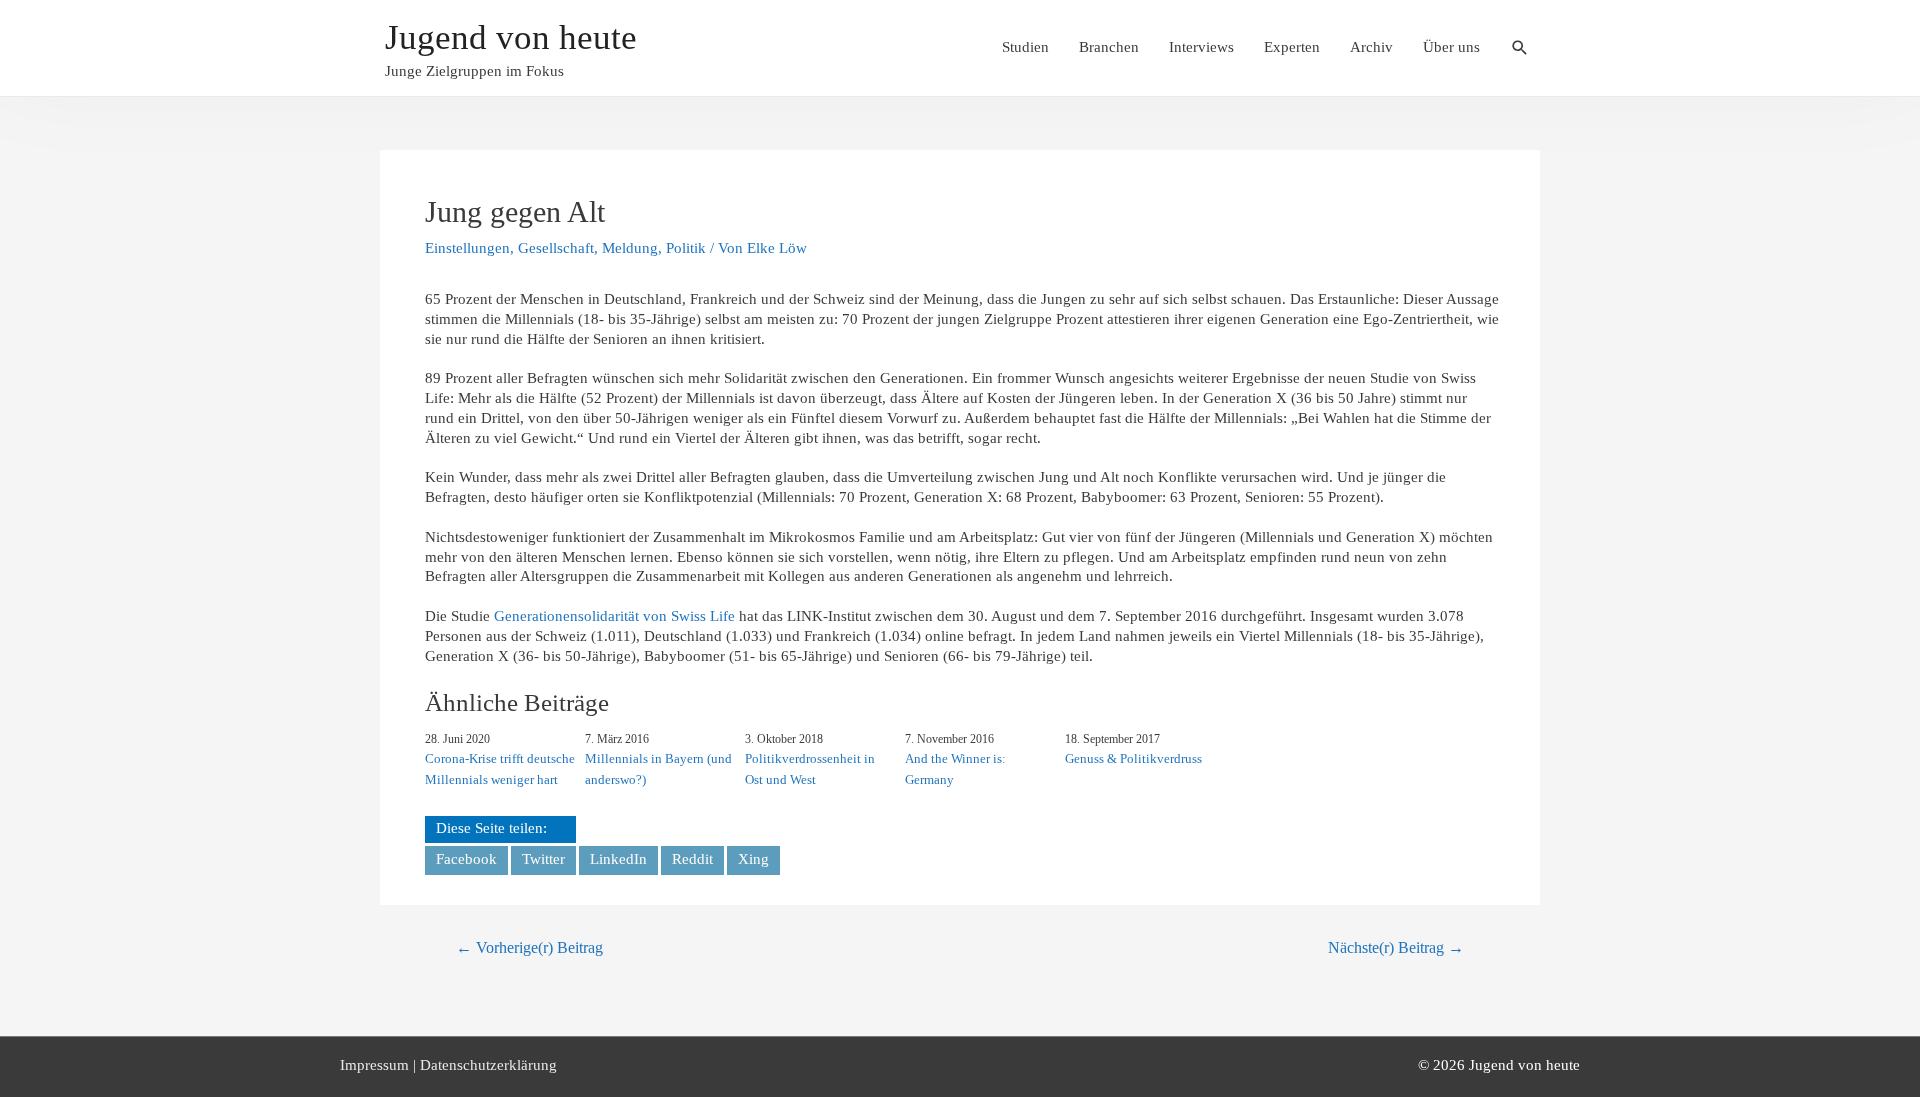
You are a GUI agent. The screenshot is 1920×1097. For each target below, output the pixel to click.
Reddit (692, 859)
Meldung (630, 248)
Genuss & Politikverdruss (1133, 758)
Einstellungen (467, 248)
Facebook (466, 859)
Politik (686, 248)
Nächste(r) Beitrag (1396, 947)
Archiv (1371, 47)
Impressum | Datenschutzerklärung (448, 1065)
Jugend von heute (511, 37)
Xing (753, 859)
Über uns (1451, 47)
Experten (1292, 47)
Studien (1025, 47)
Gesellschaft (556, 248)
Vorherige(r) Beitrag (529, 947)
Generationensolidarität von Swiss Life (614, 616)
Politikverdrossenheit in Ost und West (810, 769)
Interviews (1201, 47)
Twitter (543, 859)
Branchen (1109, 47)
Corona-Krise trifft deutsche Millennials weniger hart (500, 769)
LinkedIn (618, 859)
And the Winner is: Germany (955, 769)
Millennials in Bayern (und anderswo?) (658, 769)
